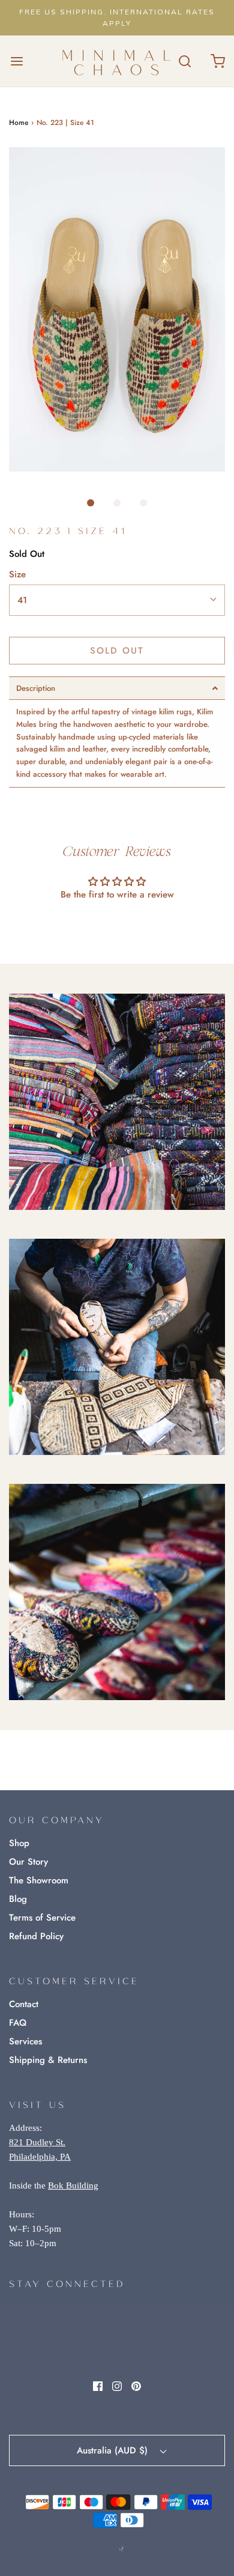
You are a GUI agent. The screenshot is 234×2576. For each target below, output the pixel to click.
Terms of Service (42, 1918)
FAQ (18, 2023)
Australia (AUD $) (114, 2450)
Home (19, 123)
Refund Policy (36, 1936)
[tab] (117, 688)
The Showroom (39, 1880)
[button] (117, 309)
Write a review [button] (117, 927)
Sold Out (117, 651)
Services (25, 2041)
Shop (19, 1843)
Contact (24, 2004)
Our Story (28, 1862)
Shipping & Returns (48, 2060)
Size (17, 574)
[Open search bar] (184, 61)
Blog (18, 1899)
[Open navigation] (16, 61)
